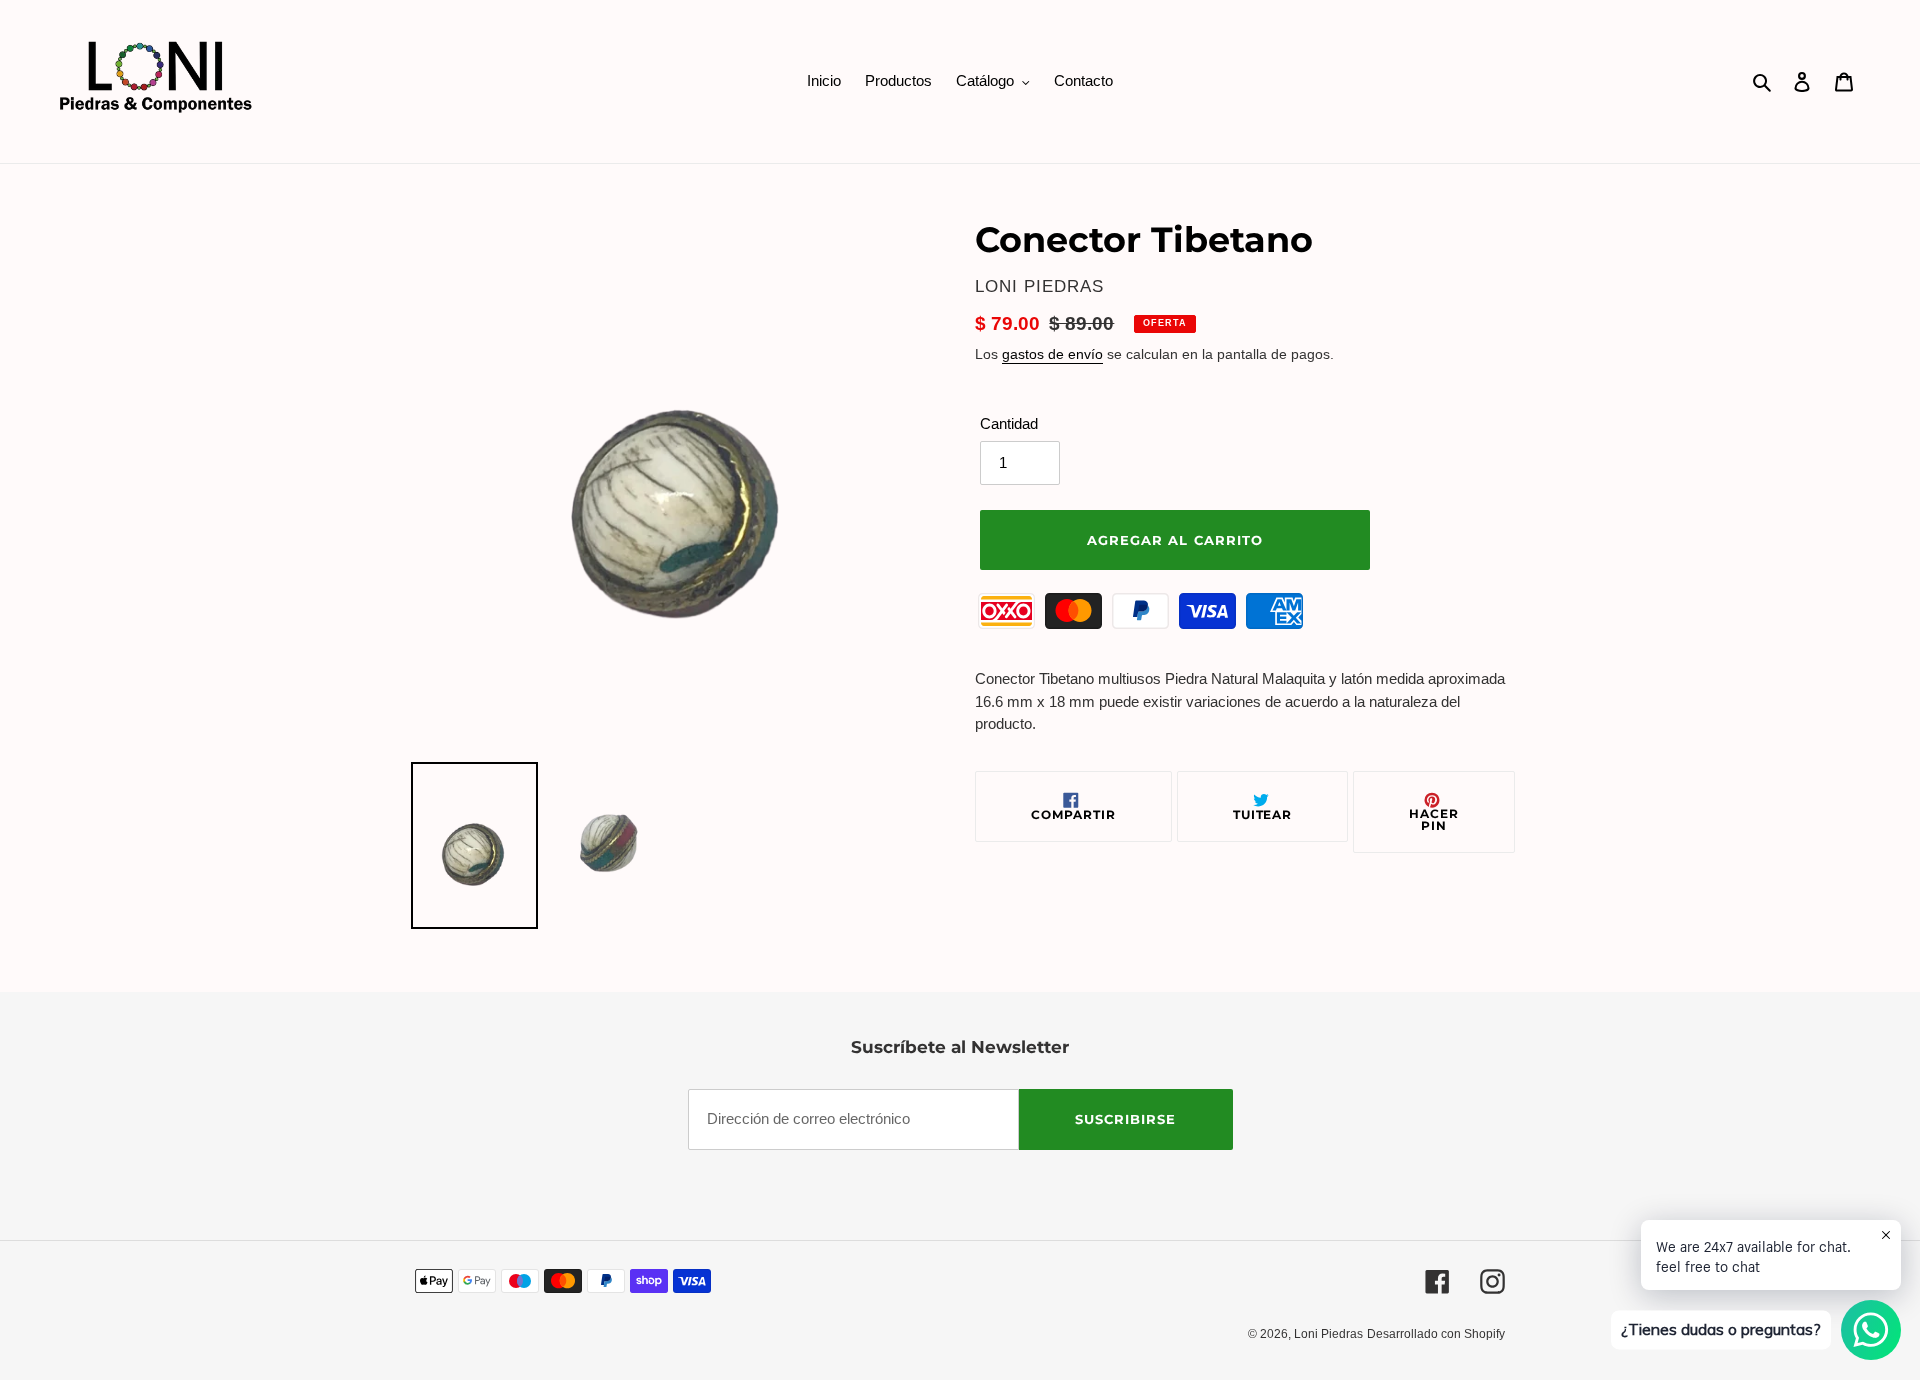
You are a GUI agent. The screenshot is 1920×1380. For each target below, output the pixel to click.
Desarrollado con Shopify (1436, 1334)
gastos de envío (1052, 354)
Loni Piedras (1328, 1334)
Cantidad (1009, 423)
